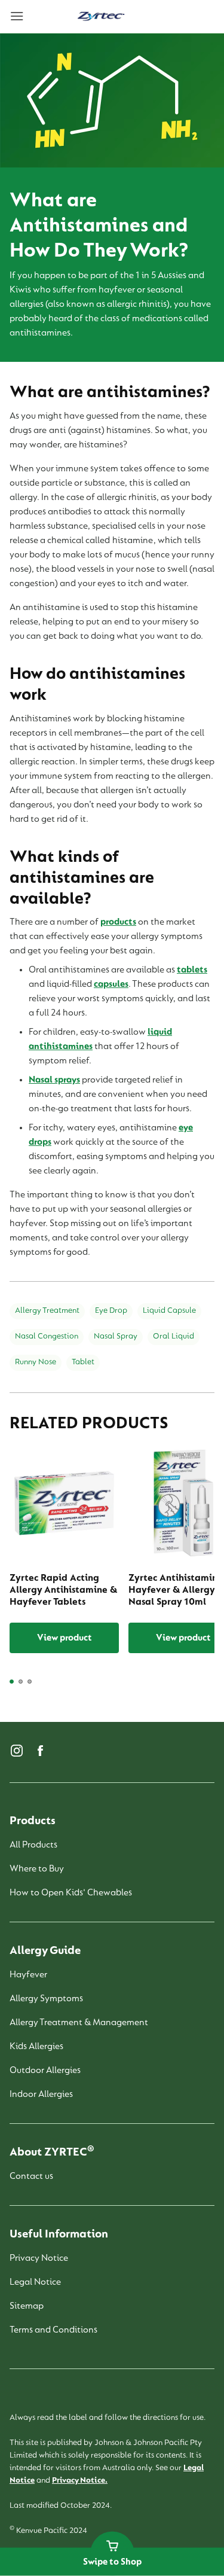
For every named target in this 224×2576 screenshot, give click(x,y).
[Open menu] (33, 17)
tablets (192, 970)
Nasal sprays (54, 1080)
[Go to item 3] (30, 1682)
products (118, 922)
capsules (111, 984)
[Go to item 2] (21, 1682)
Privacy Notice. (80, 2481)
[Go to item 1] (12, 1682)
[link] (101, 17)
